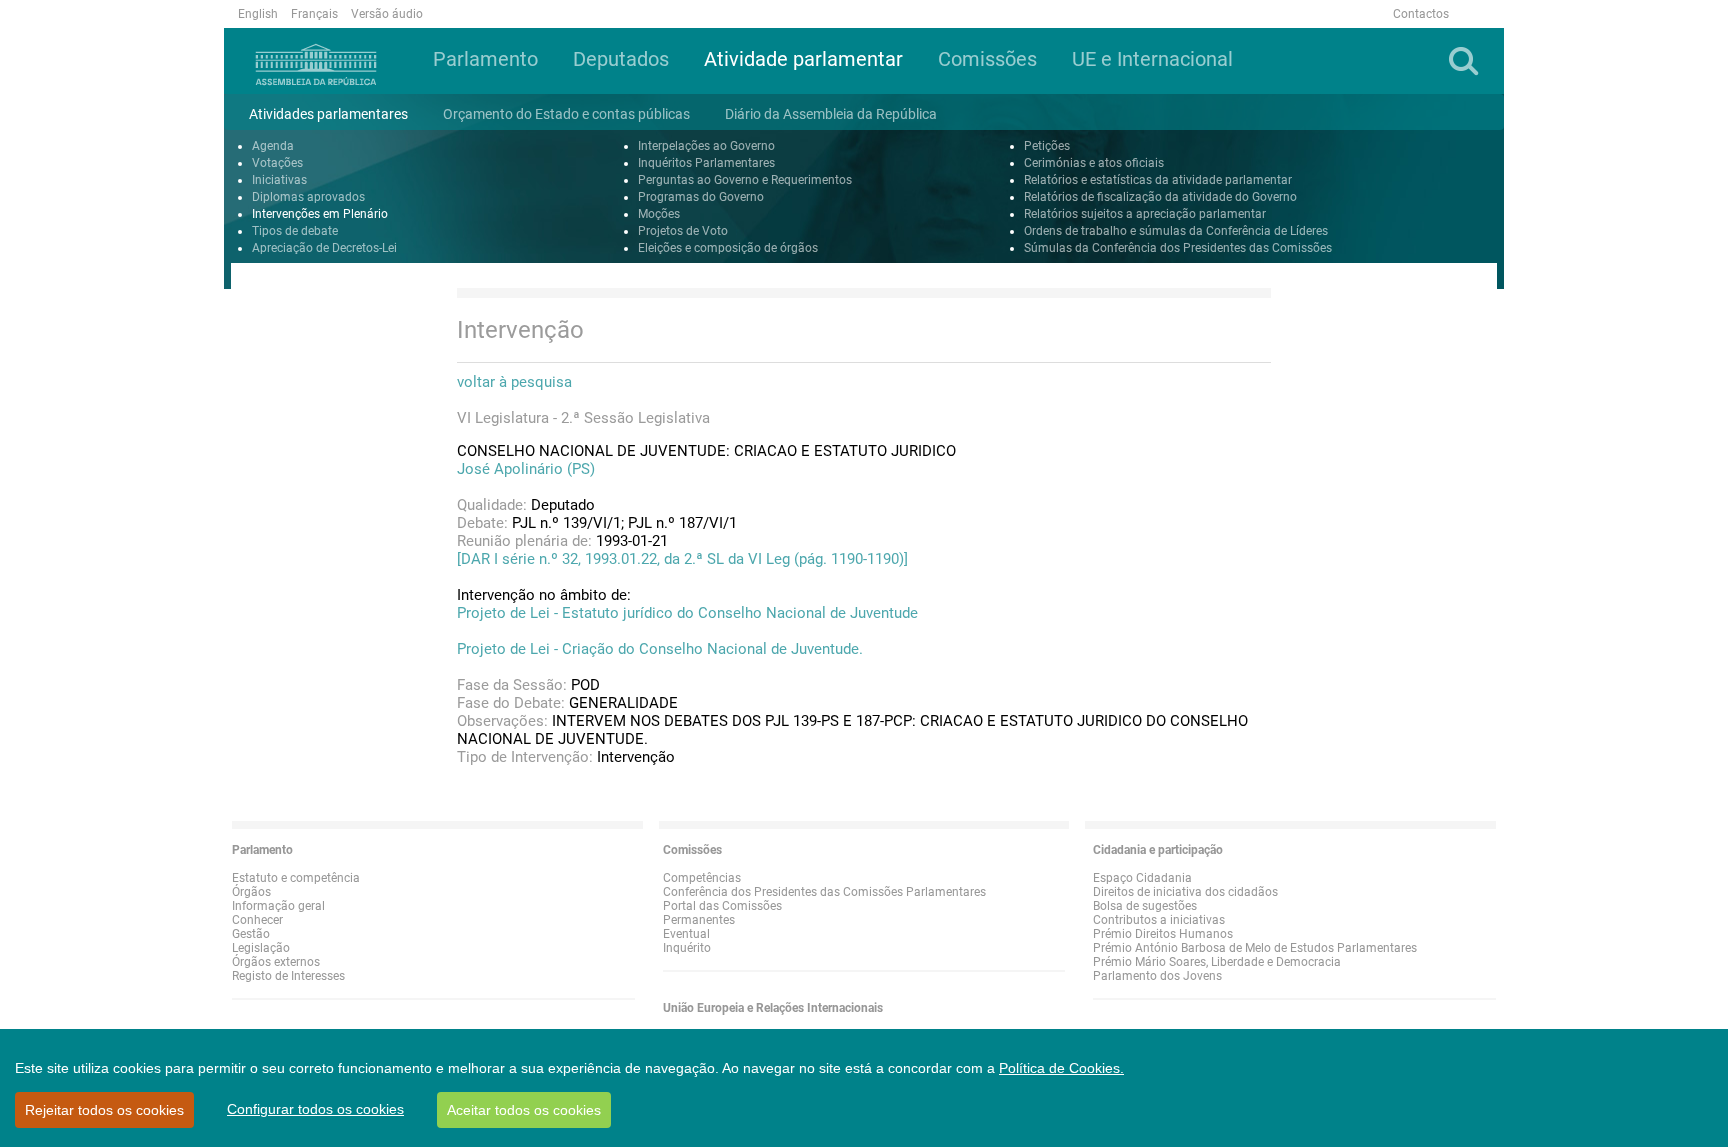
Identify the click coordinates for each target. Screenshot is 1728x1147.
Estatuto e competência (296, 878)
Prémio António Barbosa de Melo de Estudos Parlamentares (1255, 948)
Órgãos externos (276, 962)
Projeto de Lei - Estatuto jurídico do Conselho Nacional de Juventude (687, 613)
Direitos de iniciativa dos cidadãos (1185, 892)
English (258, 14)
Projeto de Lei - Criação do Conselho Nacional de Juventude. (660, 649)
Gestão (251, 934)
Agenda (273, 146)
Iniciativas (279, 180)
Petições (1047, 146)
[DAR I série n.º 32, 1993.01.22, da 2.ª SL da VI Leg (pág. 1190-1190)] (682, 559)
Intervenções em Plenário (320, 214)
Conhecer (257, 920)
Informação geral (278, 906)
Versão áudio (387, 14)
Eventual (686, 934)
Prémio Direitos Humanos (1163, 934)
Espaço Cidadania (1142, 878)
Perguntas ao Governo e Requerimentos (745, 180)
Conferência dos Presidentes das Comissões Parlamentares (824, 892)
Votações (277, 163)
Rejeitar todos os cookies (104, 1110)
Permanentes (699, 920)
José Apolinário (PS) (526, 469)
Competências (702, 878)
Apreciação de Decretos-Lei (324, 248)
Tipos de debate (295, 231)
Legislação (261, 948)
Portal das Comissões (722, 906)
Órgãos (251, 892)
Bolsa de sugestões (1145, 906)
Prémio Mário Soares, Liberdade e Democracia (1217, 962)
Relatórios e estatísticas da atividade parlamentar (1158, 180)
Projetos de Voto (683, 231)
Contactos (1421, 14)
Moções (659, 214)
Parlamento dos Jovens (1157, 976)
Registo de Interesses (288, 976)
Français (314, 14)
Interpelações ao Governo (706, 146)
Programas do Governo (701, 197)
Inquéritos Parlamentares (706, 163)
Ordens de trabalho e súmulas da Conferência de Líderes (1176, 231)
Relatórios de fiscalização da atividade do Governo (1160, 197)
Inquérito (687, 948)
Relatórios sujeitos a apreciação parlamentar (1145, 214)
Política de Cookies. (1061, 1068)
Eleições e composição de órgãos (728, 248)
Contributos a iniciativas (1159, 920)
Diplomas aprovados (308, 197)
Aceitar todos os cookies (524, 1110)
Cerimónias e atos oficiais (1094, 163)
